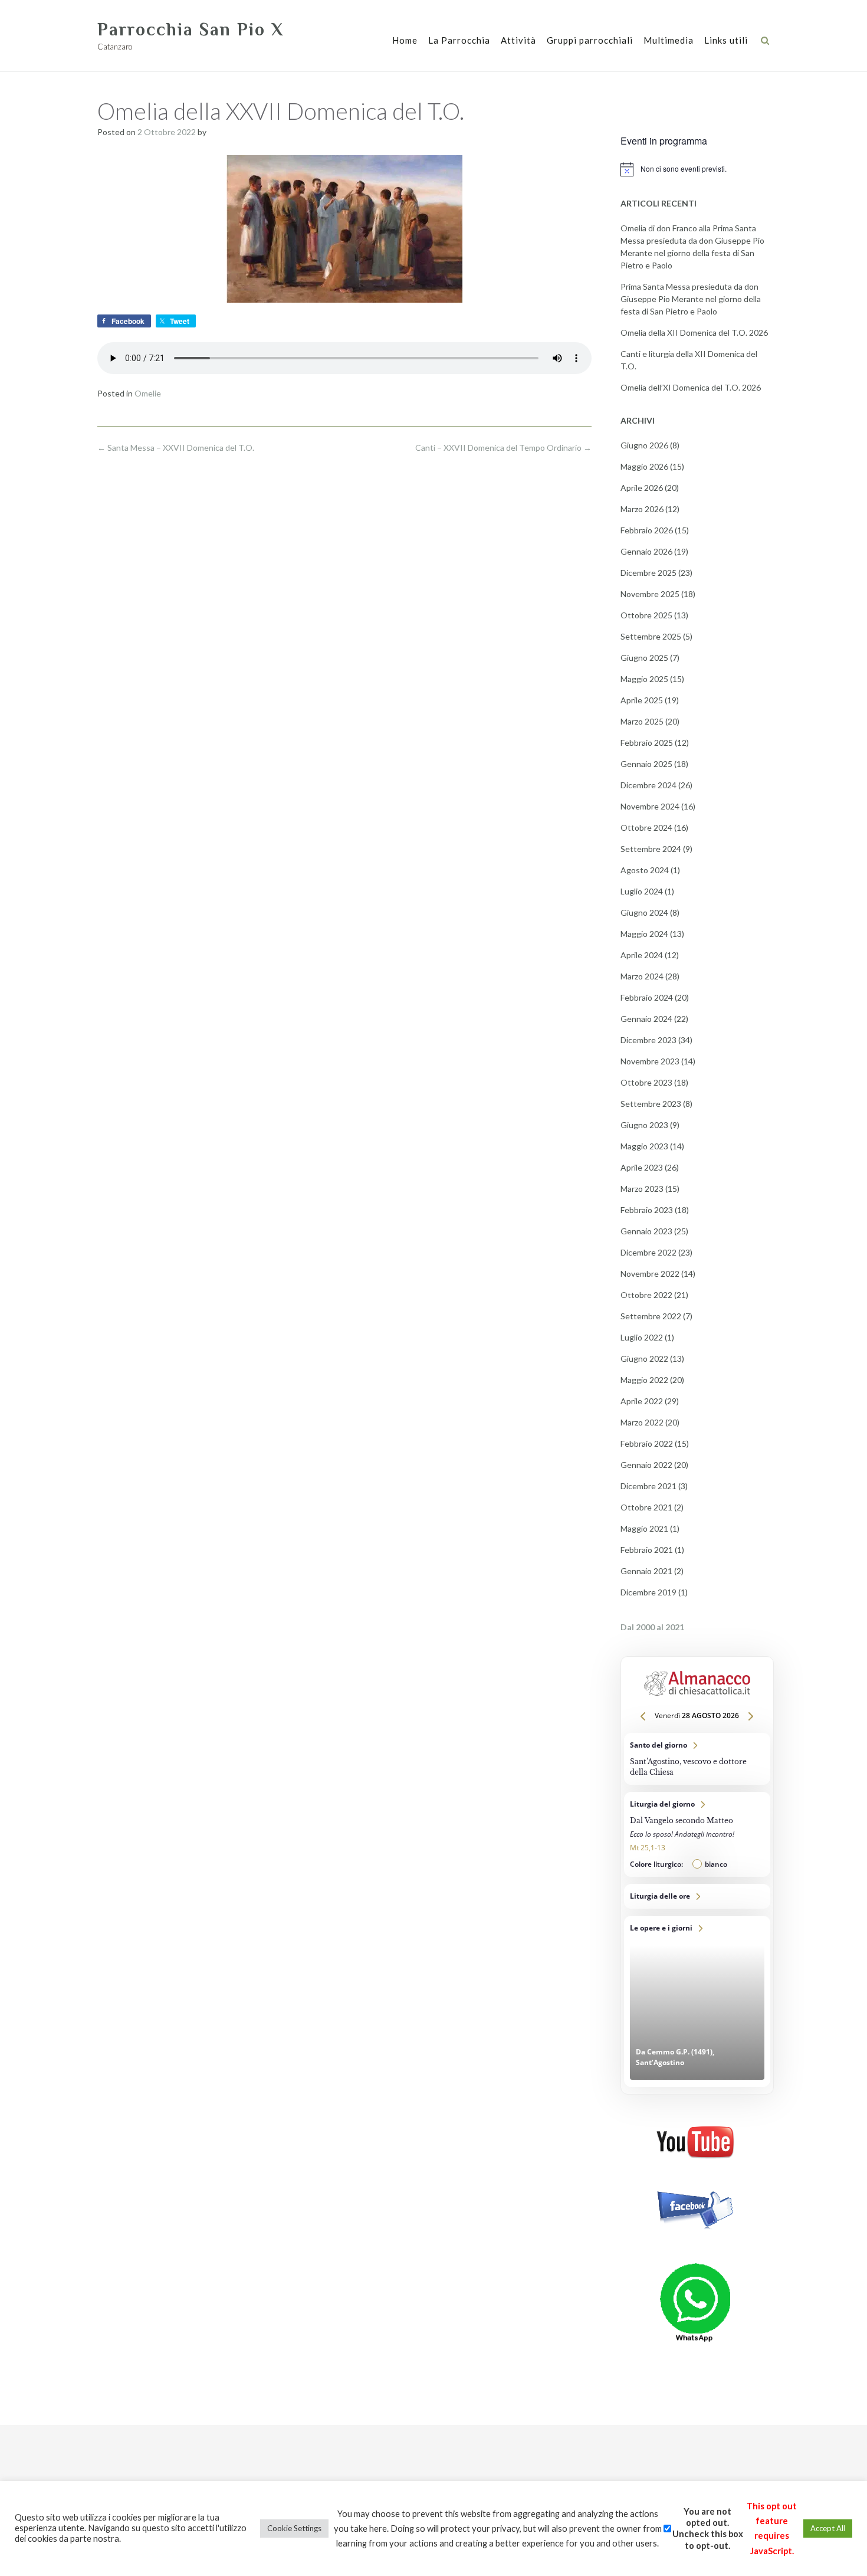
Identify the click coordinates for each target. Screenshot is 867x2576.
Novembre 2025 (650, 594)
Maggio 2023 (644, 1146)
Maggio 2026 (644, 466)
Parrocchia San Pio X (191, 30)
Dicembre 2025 (648, 573)
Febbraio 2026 (647, 530)
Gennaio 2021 (646, 1571)
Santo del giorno (697, 1759)
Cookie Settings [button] (294, 2528)
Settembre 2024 (651, 849)
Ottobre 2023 (646, 1082)
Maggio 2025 (644, 679)
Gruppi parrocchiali (590, 40)
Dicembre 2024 (648, 785)
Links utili (726, 40)
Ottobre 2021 (646, 1507)
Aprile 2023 (642, 1167)
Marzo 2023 (642, 1189)
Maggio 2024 (644, 934)
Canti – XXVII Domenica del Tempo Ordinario (503, 448)
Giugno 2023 (644, 1125)
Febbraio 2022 (647, 1443)
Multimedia (669, 40)
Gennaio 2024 (646, 1019)
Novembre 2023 (650, 1061)
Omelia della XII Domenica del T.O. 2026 (694, 332)
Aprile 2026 (642, 488)
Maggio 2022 (644, 1380)
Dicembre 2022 (648, 1252)
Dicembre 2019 (648, 1592)
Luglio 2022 (642, 1337)
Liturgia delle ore (697, 1896)
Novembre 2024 (650, 806)
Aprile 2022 (642, 1401)
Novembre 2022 (650, 1274)
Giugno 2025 (644, 658)
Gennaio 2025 (646, 764)
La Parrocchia (459, 40)
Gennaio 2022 (646, 1465)
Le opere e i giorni (697, 2001)
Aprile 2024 (642, 955)
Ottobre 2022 (646, 1295)
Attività (518, 40)
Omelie (148, 393)
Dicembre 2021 (648, 1486)
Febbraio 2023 (647, 1210)
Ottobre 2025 (646, 615)
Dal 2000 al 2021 (652, 1627)
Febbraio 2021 (647, 1550)
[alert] (695, 169)
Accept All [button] (828, 2528)
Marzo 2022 (642, 1422)
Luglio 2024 (642, 891)
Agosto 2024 (645, 870)
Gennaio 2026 (646, 551)
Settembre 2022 (651, 1316)
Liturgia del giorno (697, 1834)
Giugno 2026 (644, 445)
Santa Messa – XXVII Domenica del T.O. (176, 448)
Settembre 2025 (651, 636)
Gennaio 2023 (646, 1231)
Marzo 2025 (642, 721)
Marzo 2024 (642, 976)
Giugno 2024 (644, 912)
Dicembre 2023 (648, 1040)
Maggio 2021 (644, 1528)
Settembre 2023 (651, 1104)
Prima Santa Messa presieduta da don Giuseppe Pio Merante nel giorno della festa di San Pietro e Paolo (691, 299)
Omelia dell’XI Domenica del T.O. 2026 (691, 387)
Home (405, 40)
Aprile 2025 (642, 700)
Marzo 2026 (642, 509)
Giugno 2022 (644, 1359)
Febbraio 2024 (647, 997)
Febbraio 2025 (647, 743)
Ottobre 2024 (646, 827)
